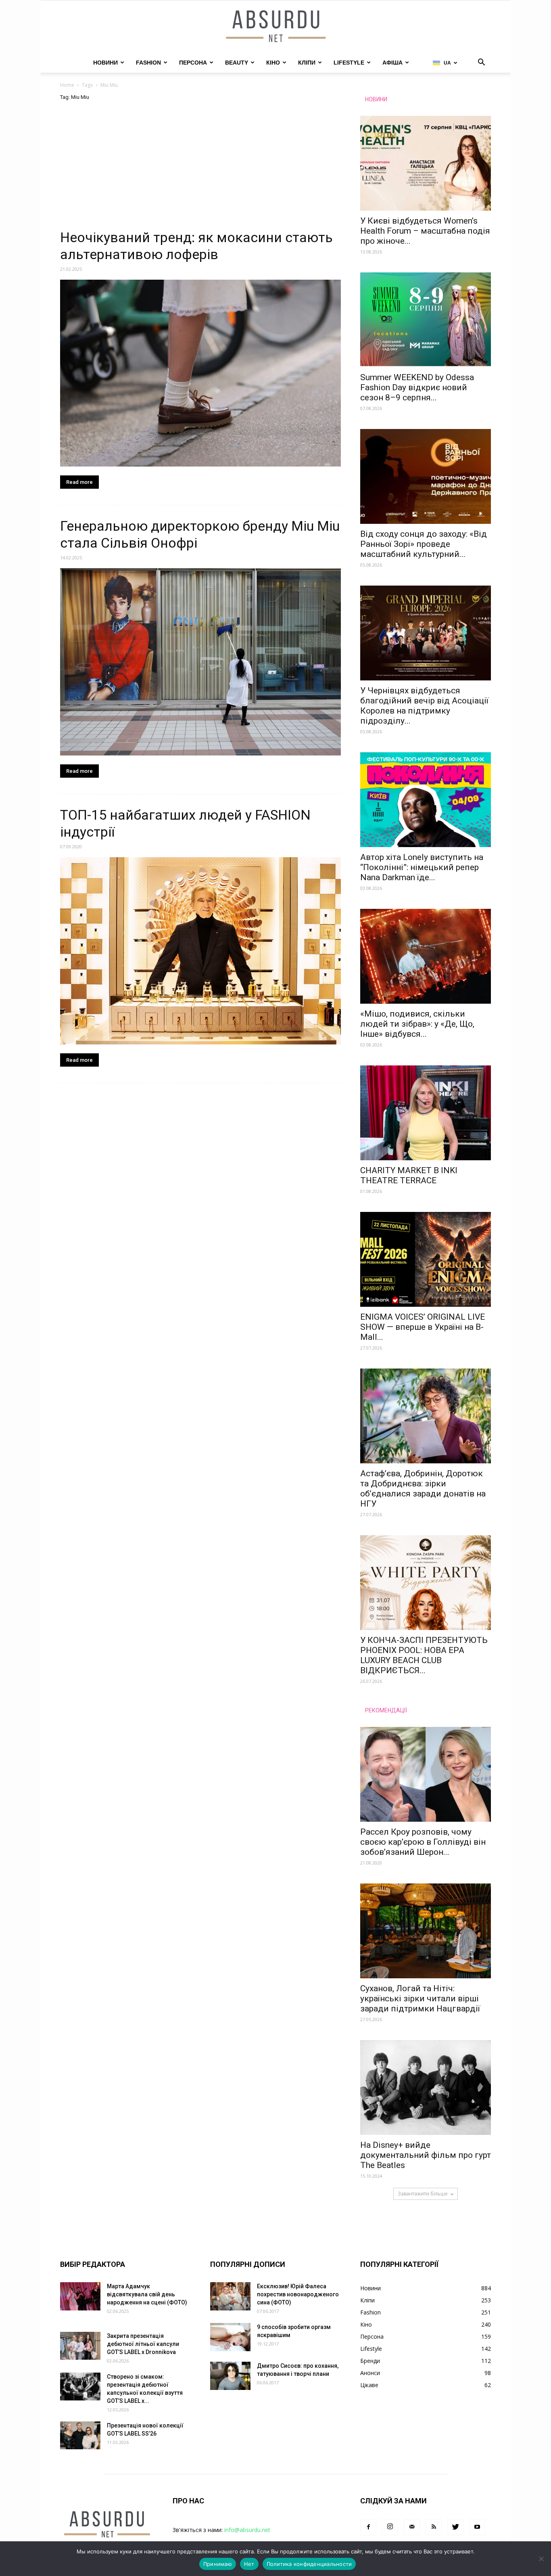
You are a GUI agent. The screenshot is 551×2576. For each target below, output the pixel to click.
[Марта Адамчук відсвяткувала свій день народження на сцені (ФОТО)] (80, 2296)
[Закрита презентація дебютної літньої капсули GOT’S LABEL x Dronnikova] (80, 2346)
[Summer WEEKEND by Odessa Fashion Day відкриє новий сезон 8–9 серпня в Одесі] (426, 320)
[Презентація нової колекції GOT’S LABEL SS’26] (80, 2435)
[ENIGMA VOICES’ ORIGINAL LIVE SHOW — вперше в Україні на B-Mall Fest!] (426, 1259)
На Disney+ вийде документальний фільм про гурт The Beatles (426, 2155)
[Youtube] (477, 2527)
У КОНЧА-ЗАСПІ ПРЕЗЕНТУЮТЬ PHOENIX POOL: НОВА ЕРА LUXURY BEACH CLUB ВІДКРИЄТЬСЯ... (424, 1655)
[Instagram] (390, 2527)
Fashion (148, 63)
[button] (481, 63)
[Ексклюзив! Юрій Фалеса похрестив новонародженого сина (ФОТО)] (230, 2296)
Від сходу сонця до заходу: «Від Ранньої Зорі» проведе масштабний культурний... (424, 544)
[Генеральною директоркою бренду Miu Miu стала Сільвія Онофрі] (200, 662)
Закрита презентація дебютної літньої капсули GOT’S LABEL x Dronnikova (143, 2344)
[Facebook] (368, 2527)
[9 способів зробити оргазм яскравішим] (230, 2337)
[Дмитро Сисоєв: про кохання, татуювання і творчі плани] (230, 2376)
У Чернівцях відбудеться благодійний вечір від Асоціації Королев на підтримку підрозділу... (424, 706)
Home (67, 85)
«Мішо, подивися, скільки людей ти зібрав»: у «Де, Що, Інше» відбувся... (417, 1024)
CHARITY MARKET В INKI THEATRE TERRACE (409, 1175)
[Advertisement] (200, 169)
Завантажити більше (423, 2194)
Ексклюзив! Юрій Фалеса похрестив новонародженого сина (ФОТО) (298, 2294)
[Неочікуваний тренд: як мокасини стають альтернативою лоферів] (200, 373)
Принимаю (218, 2564)
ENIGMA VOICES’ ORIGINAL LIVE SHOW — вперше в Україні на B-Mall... (423, 1327)
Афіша (392, 63)
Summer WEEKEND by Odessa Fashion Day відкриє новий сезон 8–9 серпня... (417, 387)
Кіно (273, 63)
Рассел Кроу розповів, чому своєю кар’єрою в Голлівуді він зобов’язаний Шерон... (423, 1842)
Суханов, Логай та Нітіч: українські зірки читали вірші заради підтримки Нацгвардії (420, 1998)
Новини (105, 63)
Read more (79, 482)
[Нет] (541, 2559)
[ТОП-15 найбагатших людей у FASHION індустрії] (200, 951)
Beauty (237, 63)
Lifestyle (349, 63)
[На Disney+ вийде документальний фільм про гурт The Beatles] (426, 2087)
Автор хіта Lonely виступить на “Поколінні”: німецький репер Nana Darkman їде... (422, 867)
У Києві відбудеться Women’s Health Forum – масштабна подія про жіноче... (425, 231)
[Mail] (412, 2527)
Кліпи (307, 63)
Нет (249, 2564)
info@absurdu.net (247, 2530)
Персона (193, 63)
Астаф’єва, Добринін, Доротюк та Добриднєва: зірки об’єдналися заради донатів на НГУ (423, 1489)
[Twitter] (455, 2527)
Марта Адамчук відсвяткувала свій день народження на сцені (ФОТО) (147, 2294)
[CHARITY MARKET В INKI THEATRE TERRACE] (426, 1113)
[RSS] (434, 2527)
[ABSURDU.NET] (275, 27)
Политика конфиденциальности (309, 2564)
